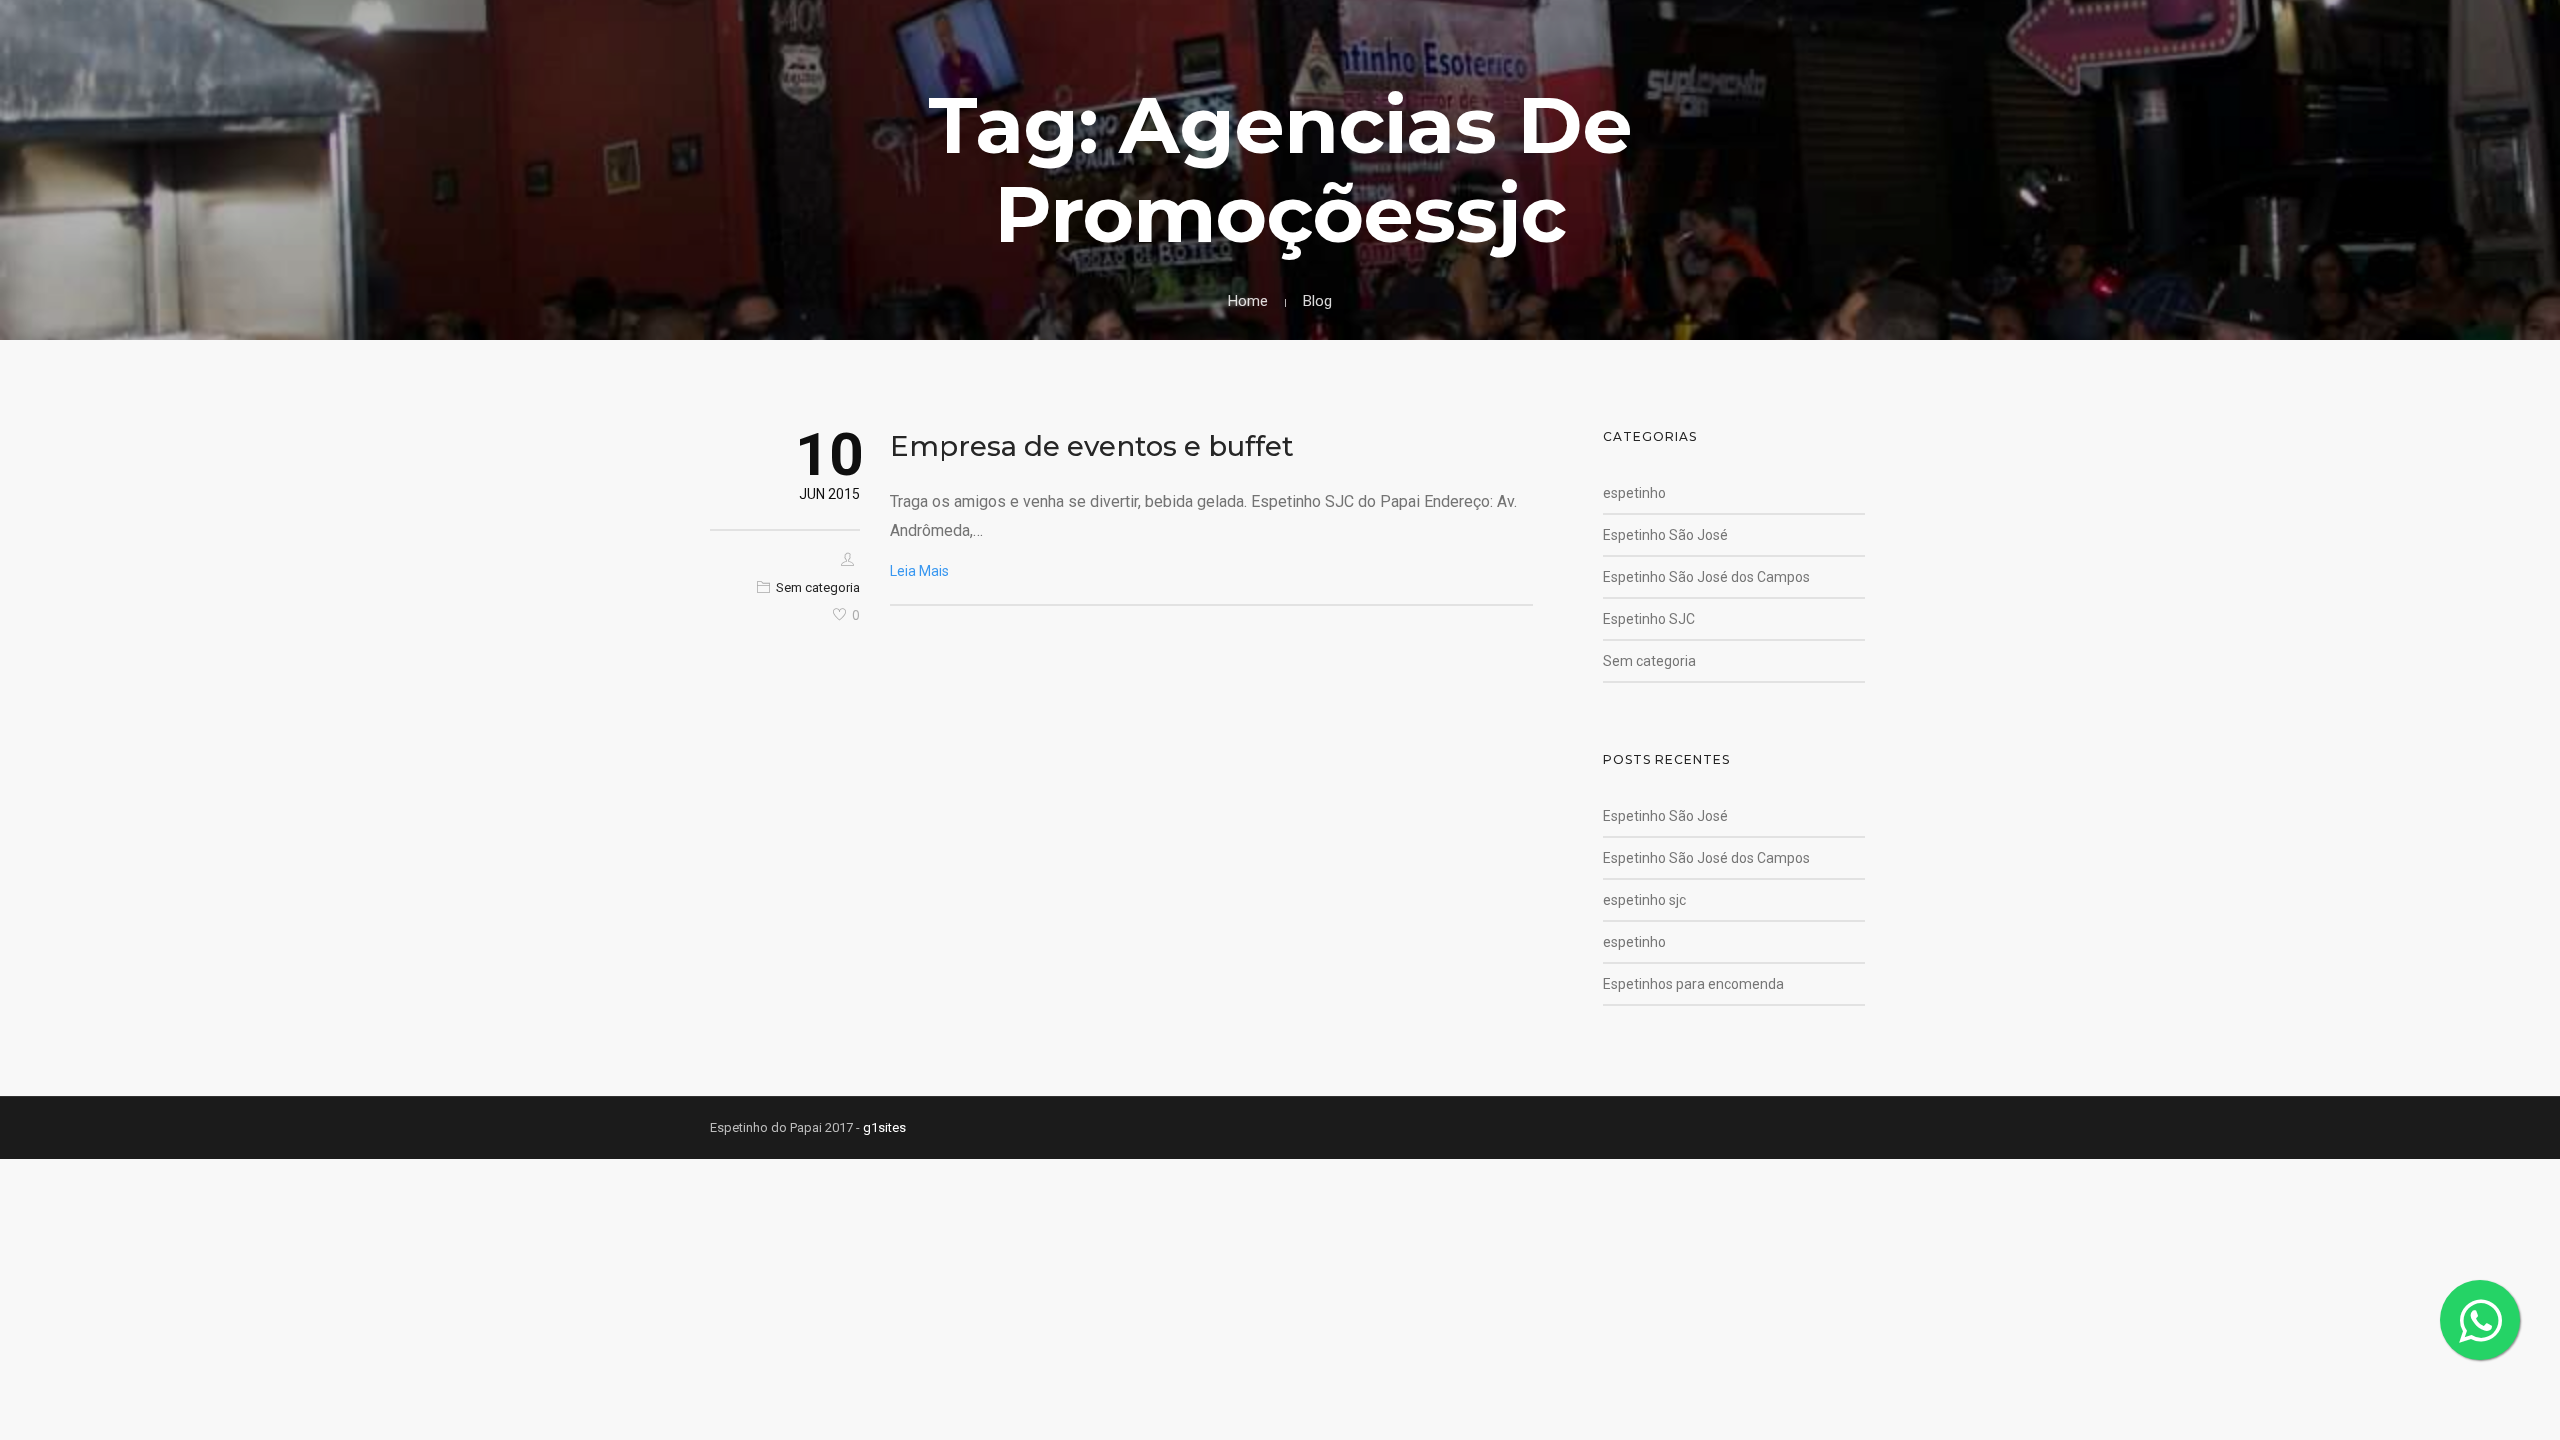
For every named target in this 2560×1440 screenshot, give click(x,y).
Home (1248, 301)
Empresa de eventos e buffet (1092, 446)
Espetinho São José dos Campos (1706, 577)
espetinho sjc (1644, 900)
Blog (1317, 301)
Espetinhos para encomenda (1693, 984)
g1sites (884, 1127)
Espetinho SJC (1649, 619)
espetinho (1634, 493)
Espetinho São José (1665, 535)
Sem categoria (818, 587)
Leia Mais (919, 571)
